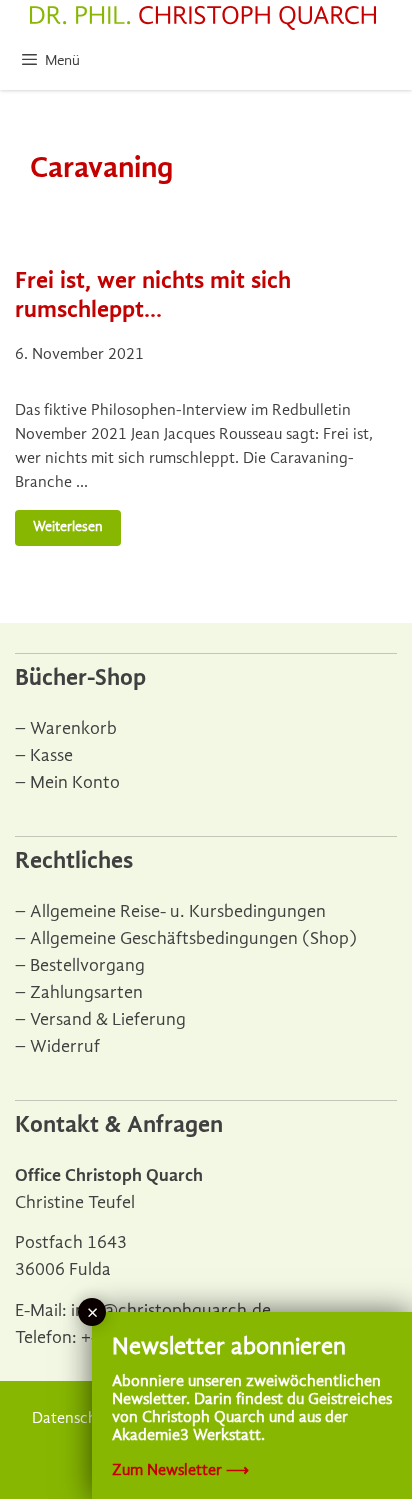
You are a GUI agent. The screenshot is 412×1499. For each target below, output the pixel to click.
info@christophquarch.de (171, 1310)
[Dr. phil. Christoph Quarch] (203, 18)
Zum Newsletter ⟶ (180, 1470)
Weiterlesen (68, 526)
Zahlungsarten (86, 992)
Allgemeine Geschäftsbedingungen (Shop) (193, 938)
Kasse (51, 755)
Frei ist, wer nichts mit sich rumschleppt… (153, 294)
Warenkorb (73, 728)
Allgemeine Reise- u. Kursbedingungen (178, 911)
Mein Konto (75, 782)
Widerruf (65, 1046)
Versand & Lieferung (108, 1019)
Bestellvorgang (87, 965)
